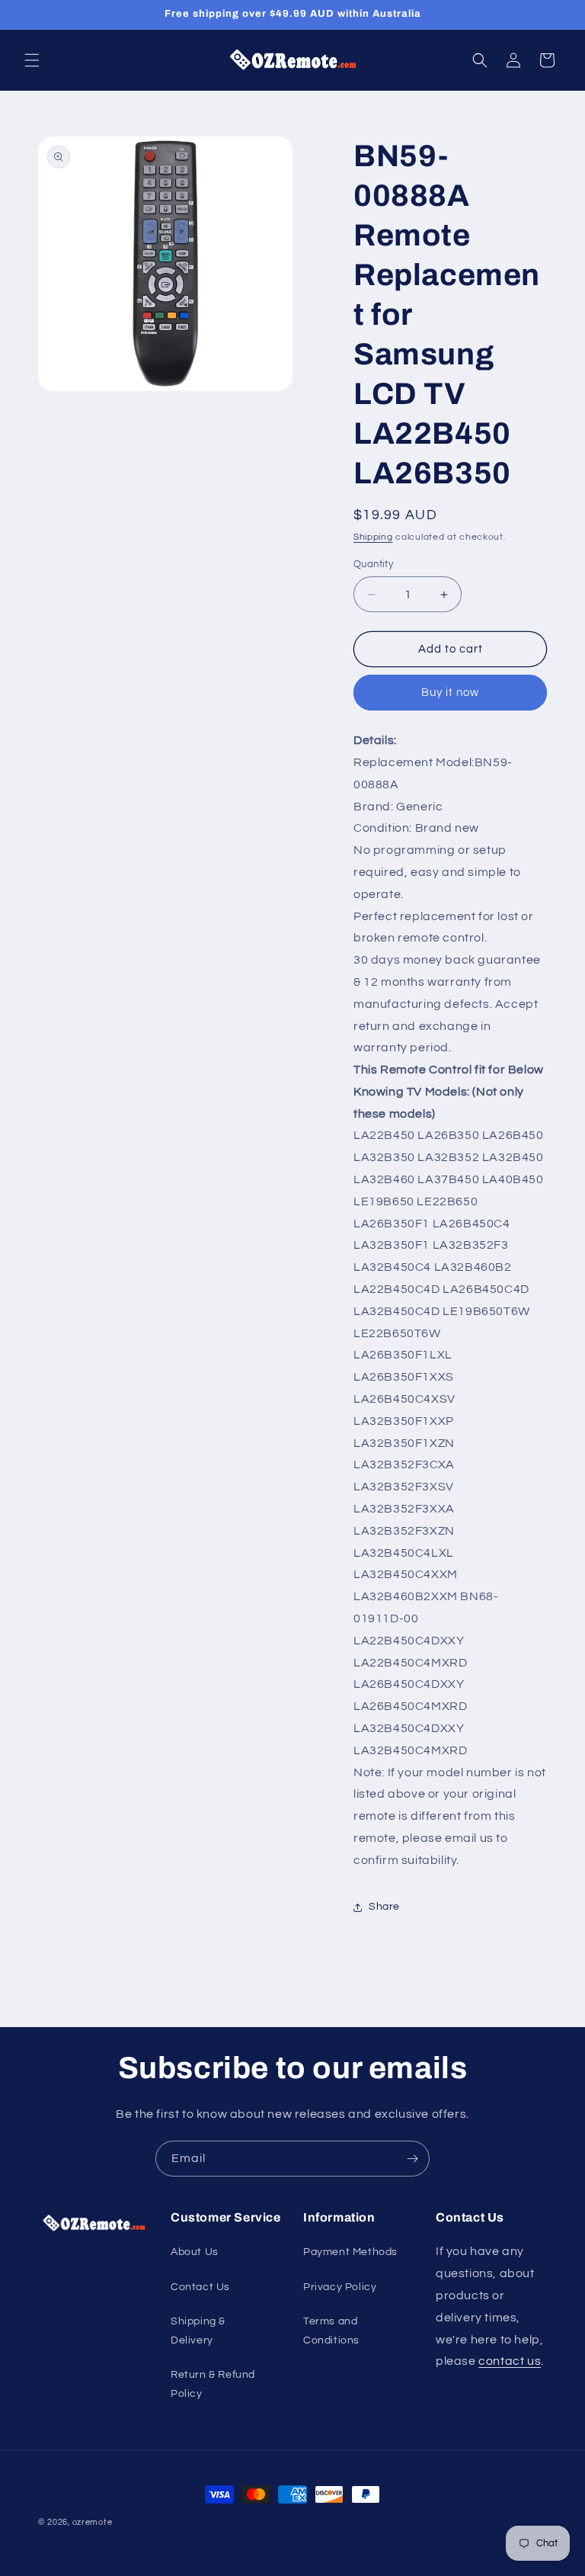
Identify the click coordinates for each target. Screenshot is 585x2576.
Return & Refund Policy (213, 2384)
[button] (32, 60)
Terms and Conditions (331, 2331)
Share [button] (384, 1907)
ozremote (93, 2522)
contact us (510, 2361)
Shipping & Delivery (198, 2331)
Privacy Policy (340, 2287)
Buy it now (450, 693)
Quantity (373, 564)
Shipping (373, 537)
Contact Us (200, 2287)
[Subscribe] (412, 2159)
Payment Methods (350, 2252)
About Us (195, 2252)
